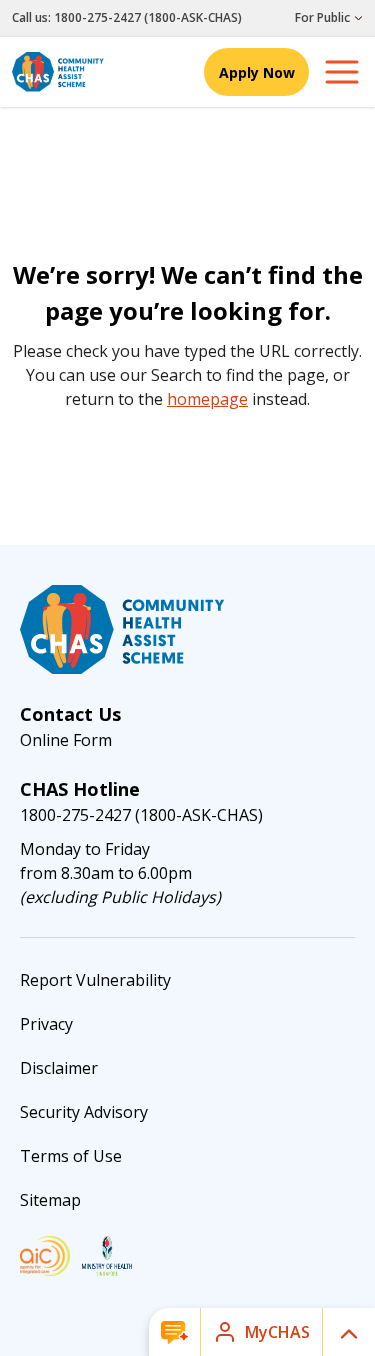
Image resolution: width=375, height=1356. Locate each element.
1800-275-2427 (97, 17)
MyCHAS (277, 1332)
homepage (207, 399)
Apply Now (257, 72)
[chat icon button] (174, 1332)
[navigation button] (342, 72)
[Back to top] (349, 1332)
